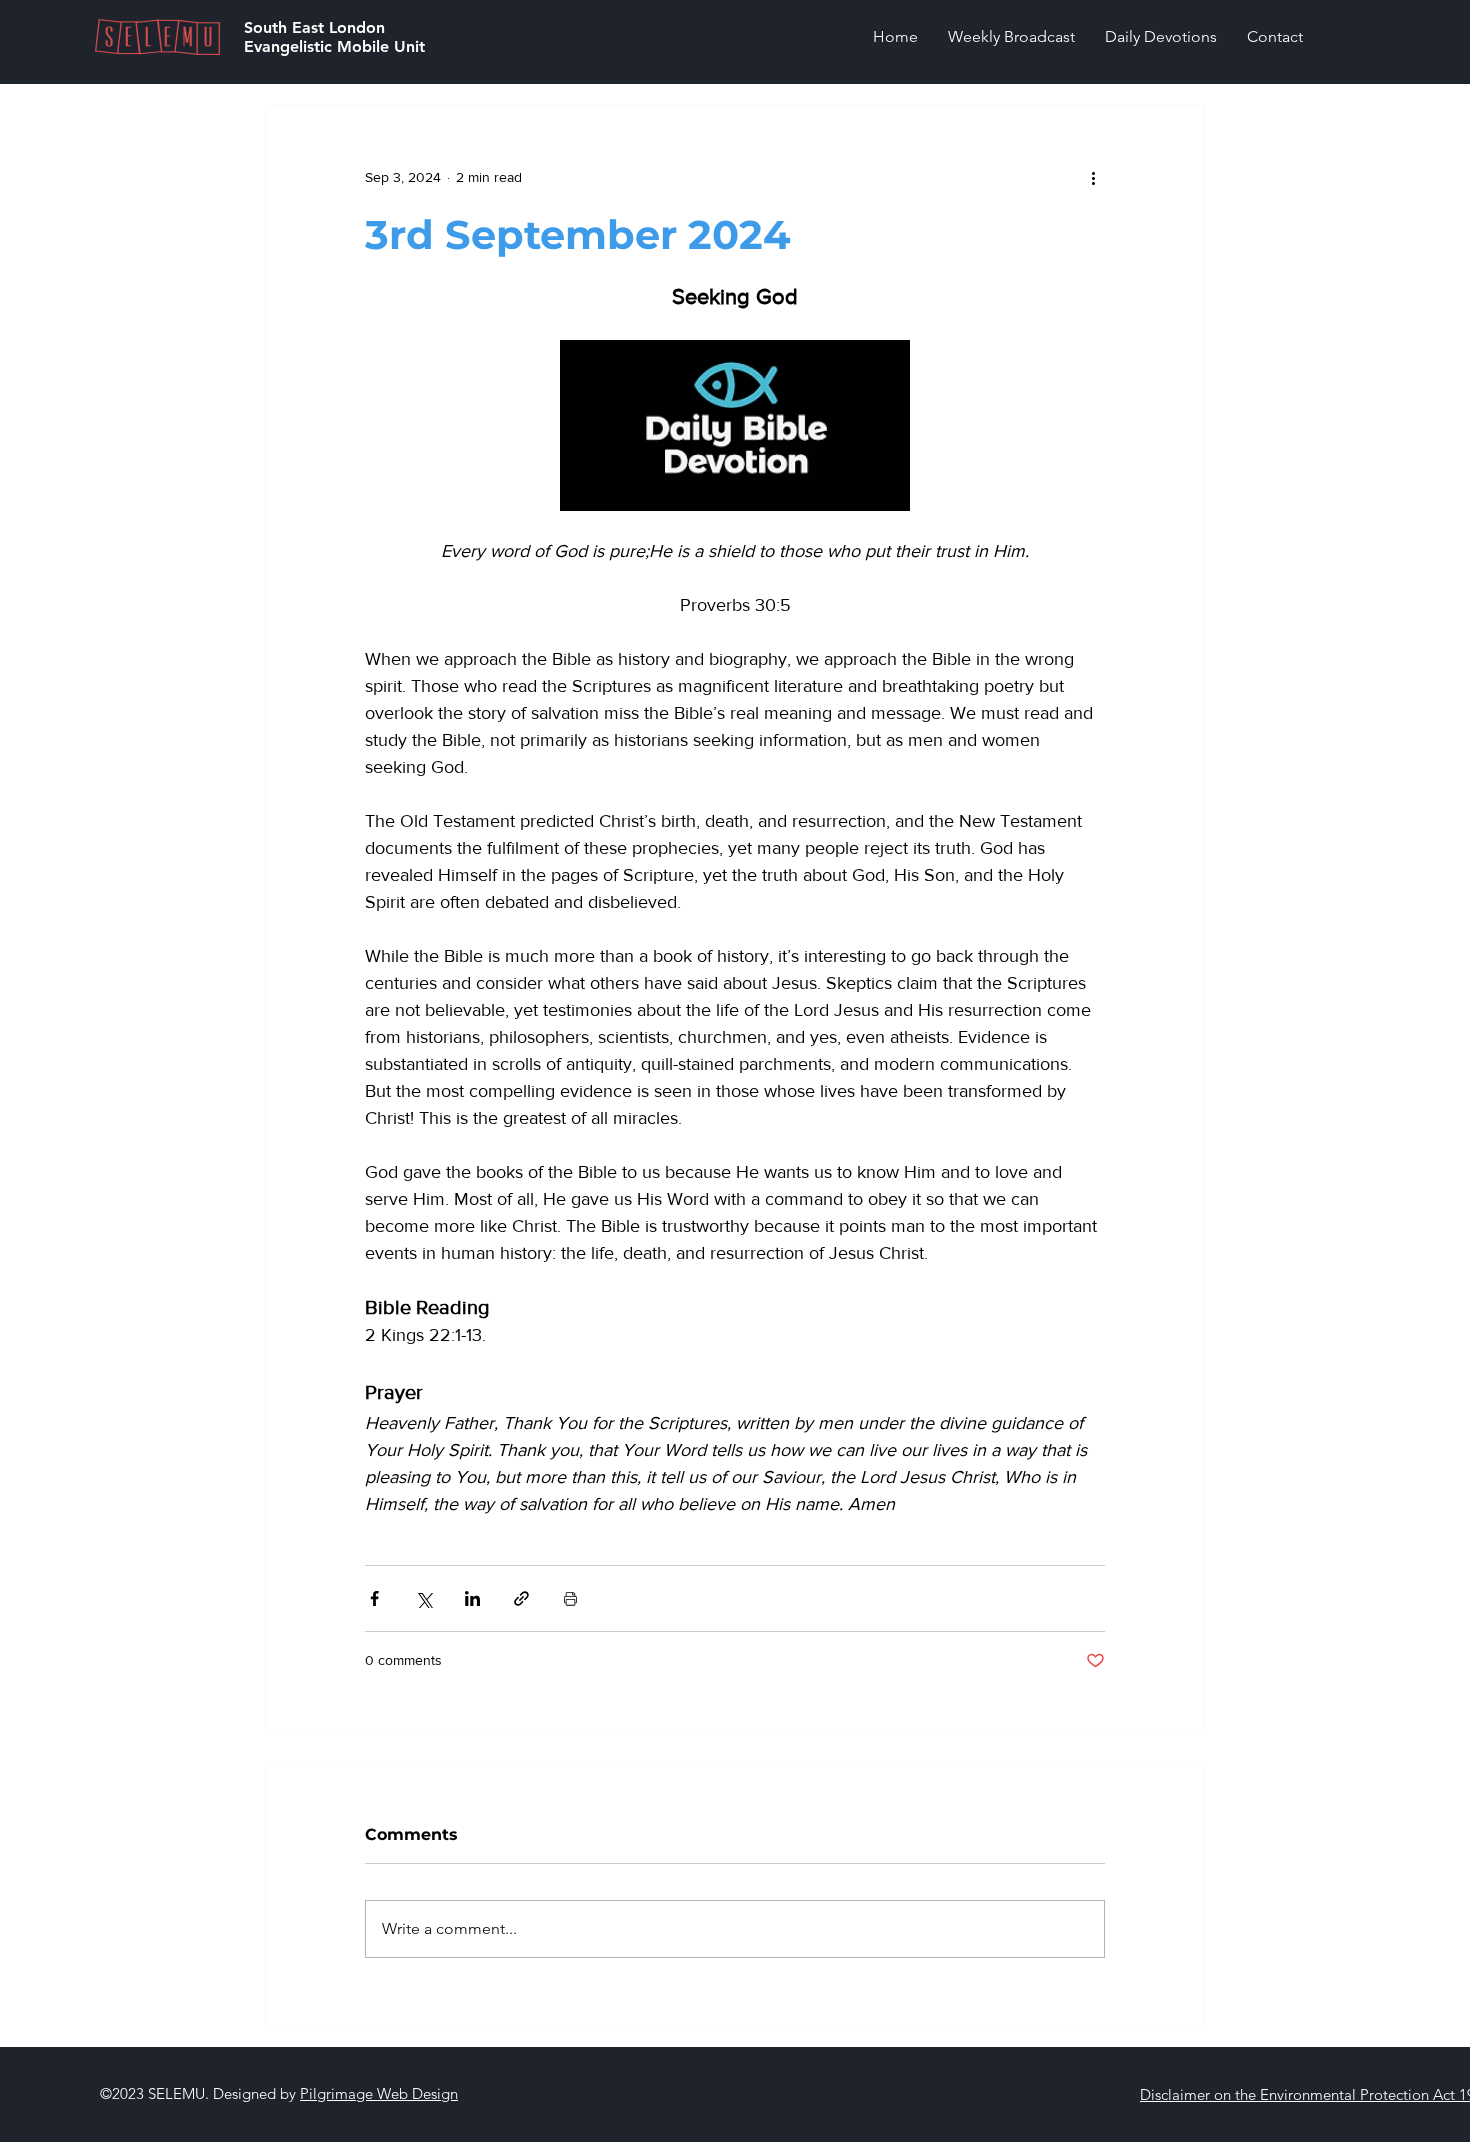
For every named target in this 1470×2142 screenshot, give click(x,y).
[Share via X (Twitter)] (423, 1598)
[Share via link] (521, 1598)
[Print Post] (570, 1598)
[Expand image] (735, 425)
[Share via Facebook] (374, 1598)
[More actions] (1093, 177)
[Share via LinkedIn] (472, 1598)
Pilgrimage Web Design (379, 2093)
